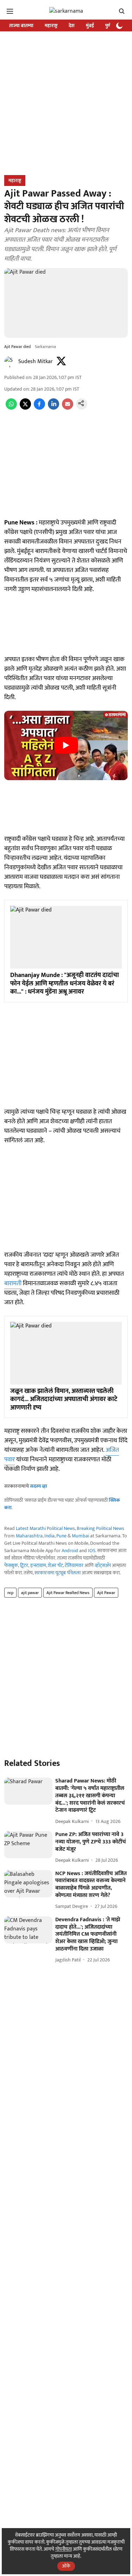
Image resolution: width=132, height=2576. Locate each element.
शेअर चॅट (55, 1565)
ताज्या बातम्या (21, 26)
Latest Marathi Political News (45, 1528)
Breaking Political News (100, 1528)
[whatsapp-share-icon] (11, 408)
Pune (61, 1536)
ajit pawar (30, 1593)
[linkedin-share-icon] (54, 408)
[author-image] (10, 362)
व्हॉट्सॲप (103, 1565)
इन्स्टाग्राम (38, 1565)
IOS (92, 1551)
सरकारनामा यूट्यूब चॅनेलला (58, 1573)
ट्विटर (24, 1565)
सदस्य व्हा (39, 1486)
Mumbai (80, 1536)
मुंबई (90, 26)
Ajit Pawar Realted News (68, 1593)
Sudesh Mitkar (36, 362)
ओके (66, 2566)
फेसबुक (11, 1565)
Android (70, 1551)
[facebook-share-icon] (39, 408)
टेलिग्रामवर (74, 1565)
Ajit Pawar (106, 1593)
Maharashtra (29, 1536)
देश (72, 26)
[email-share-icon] (68, 408)
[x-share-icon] (25, 408)
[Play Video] (66, 745)
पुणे (108, 26)
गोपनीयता (64, 2549)
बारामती (13, 1283)
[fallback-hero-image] (28, 1791)
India (49, 1536)
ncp (10, 1593)
